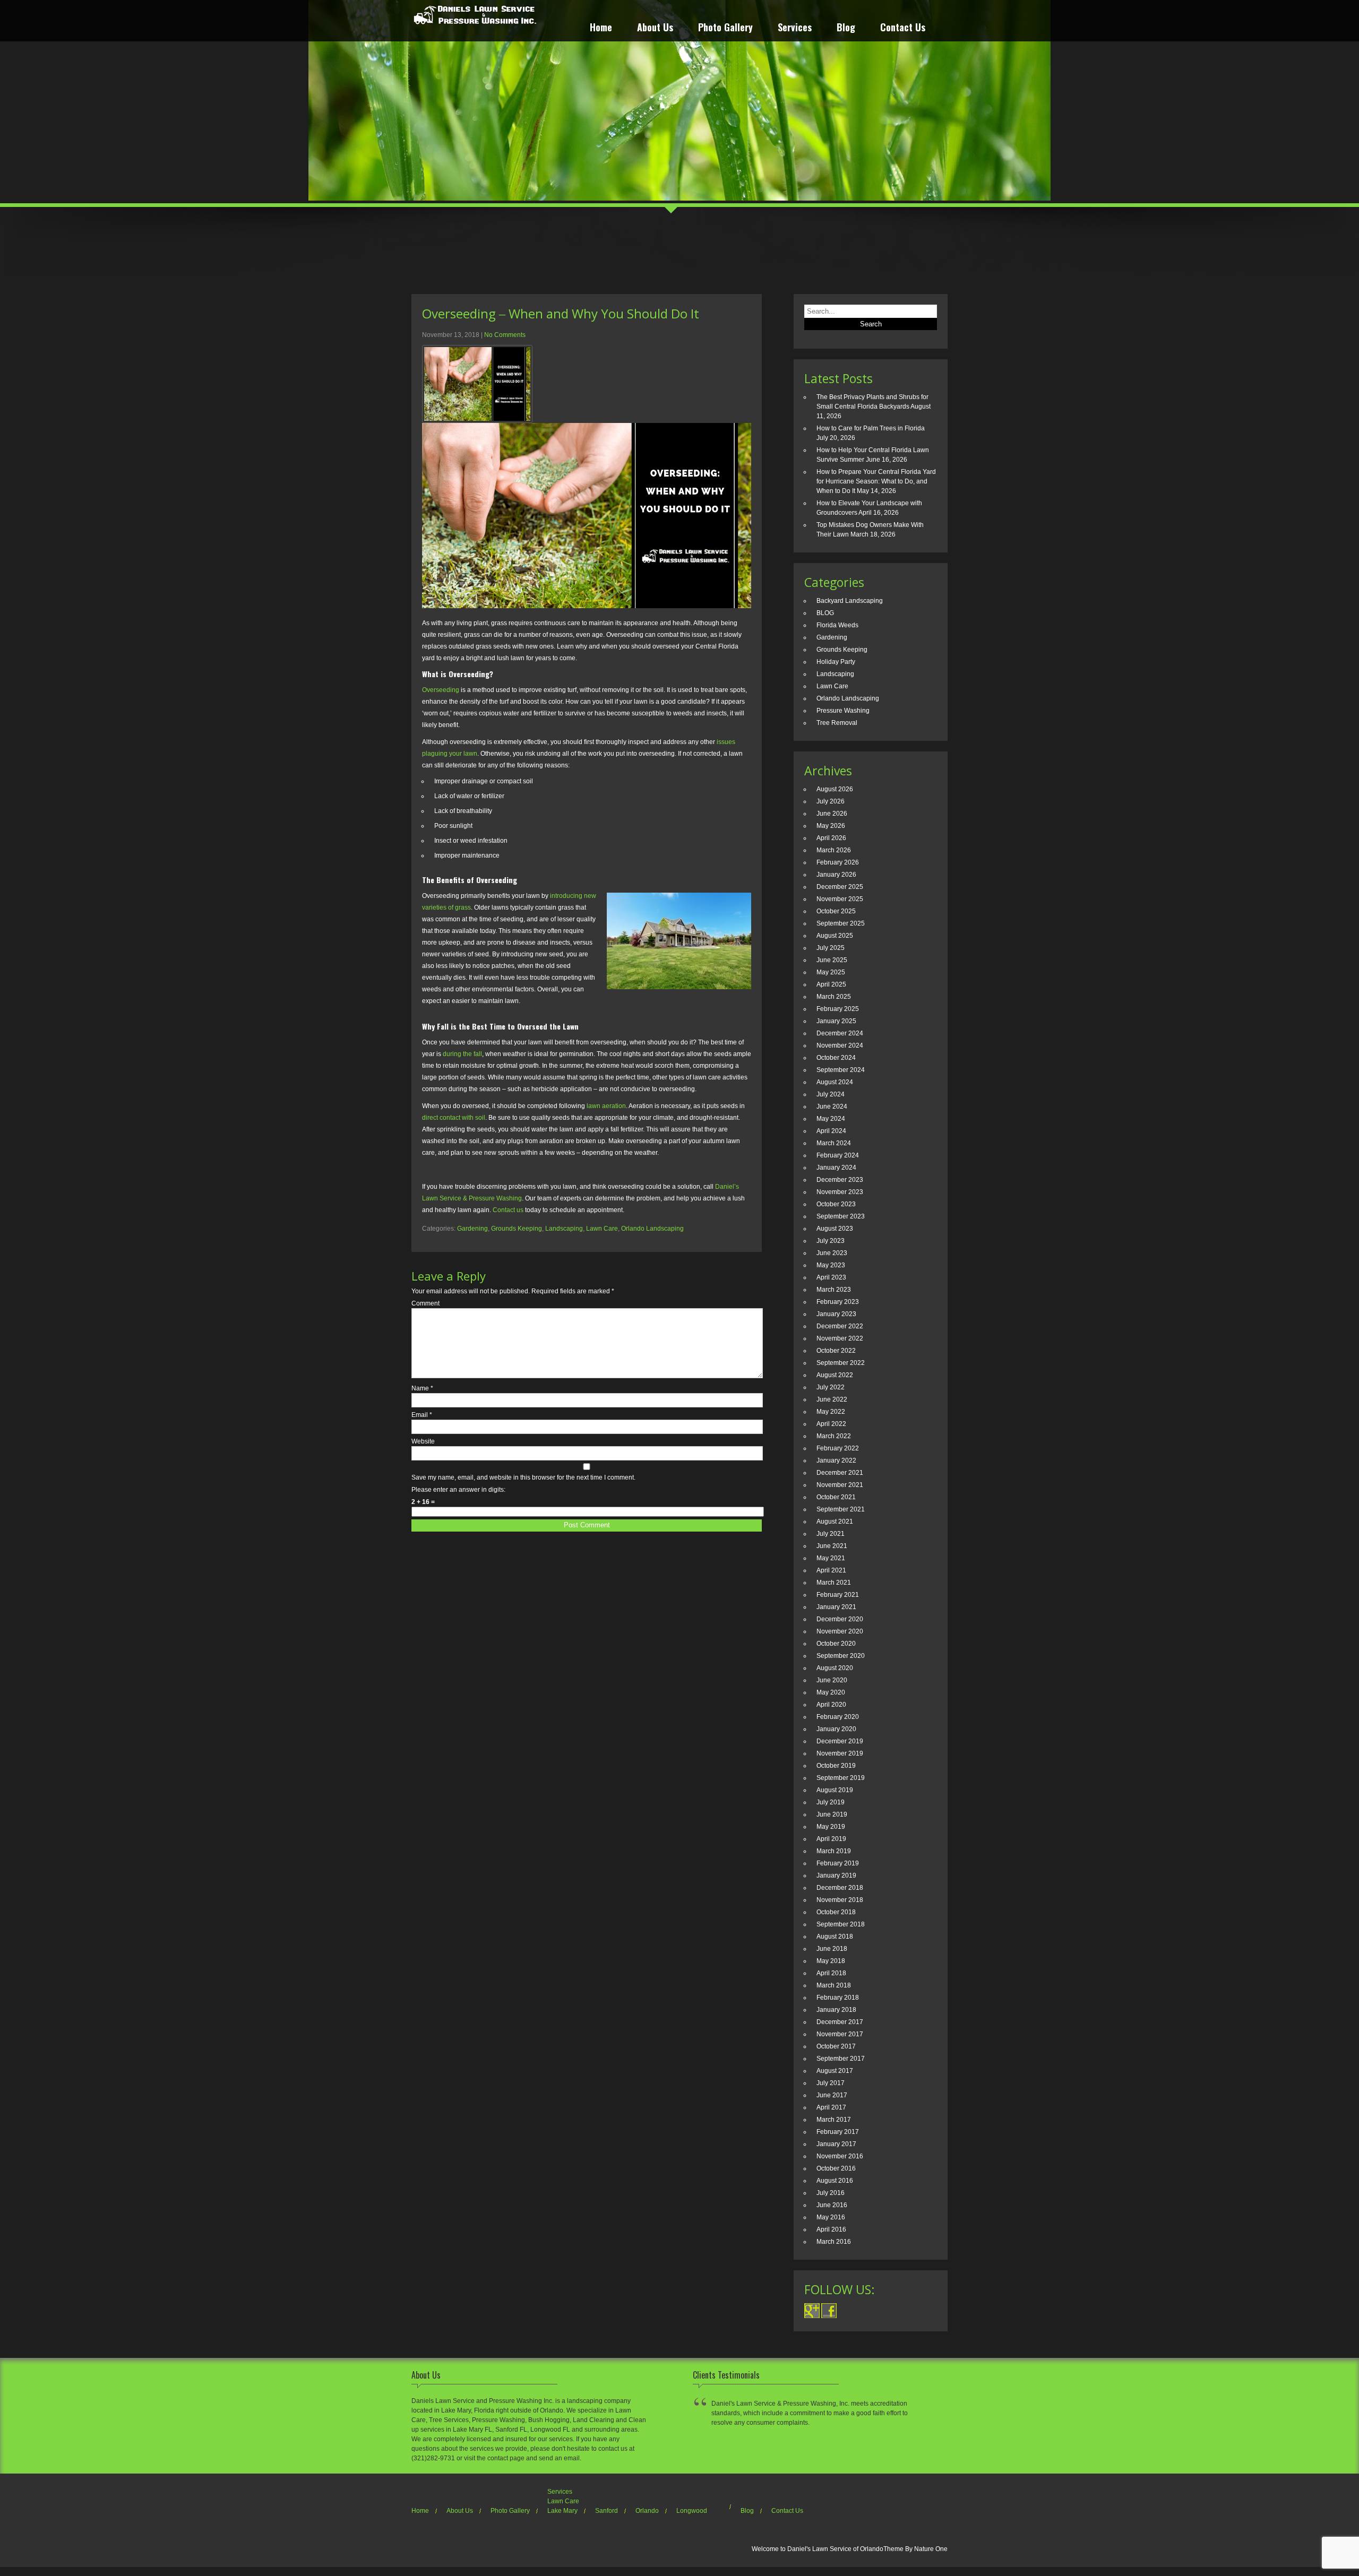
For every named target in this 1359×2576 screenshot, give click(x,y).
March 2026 (834, 850)
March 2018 (834, 1985)
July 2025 (831, 948)
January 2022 (836, 1460)
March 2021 (834, 1583)
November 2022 (840, 1338)
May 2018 (831, 1961)
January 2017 (836, 2144)
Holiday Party (836, 662)
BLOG (825, 613)
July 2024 (831, 1094)
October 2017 (836, 2046)
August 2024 (835, 1082)
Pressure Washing (843, 711)
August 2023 (835, 1229)
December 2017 (840, 2022)
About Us (655, 28)
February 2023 (838, 1302)
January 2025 (836, 1021)
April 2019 (831, 1839)
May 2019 (831, 1827)
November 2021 (840, 1485)
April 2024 (831, 1131)
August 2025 (835, 936)
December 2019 (840, 1741)
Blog (846, 28)
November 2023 (840, 1192)
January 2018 (836, 2010)
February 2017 (838, 2132)
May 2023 (831, 1265)
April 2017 (831, 2107)
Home (601, 28)
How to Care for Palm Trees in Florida (871, 428)
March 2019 (834, 1851)
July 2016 (831, 2193)
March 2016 (834, 2242)
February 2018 (838, 1998)
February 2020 (838, 1717)
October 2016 (836, 2168)
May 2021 (831, 1558)
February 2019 (838, 1863)
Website (423, 1441)
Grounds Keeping (517, 1229)
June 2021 (832, 1546)
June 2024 (832, 1107)
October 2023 (836, 1204)
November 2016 (840, 2156)
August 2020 (835, 1668)
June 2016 (832, 2205)
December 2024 (840, 1033)
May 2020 (831, 1692)
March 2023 (834, 1290)
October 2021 (836, 1497)
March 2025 (834, 997)
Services (795, 28)
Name (422, 1388)
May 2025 (831, 972)
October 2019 (836, 1766)
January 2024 (836, 1168)
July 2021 (831, 1534)
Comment (425, 1303)
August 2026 (835, 789)
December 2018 (840, 1888)
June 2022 (832, 1399)
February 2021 (838, 1595)
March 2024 (834, 1143)
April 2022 (831, 1424)
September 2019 (841, 1778)
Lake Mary (562, 2511)
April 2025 (831, 984)
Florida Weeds (837, 625)
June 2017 (832, 2095)
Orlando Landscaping (652, 1229)
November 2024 (840, 1045)
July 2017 (831, 2083)
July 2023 (831, 1241)
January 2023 (836, 1314)
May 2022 (831, 1412)
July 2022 (831, 1387)
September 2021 (841, 1509)
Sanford (607, 2511)
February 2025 (838, 1009)
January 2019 (836, 1875)
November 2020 (840, 1631)
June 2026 (832, 814)
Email (422, 1415)
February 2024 (838, 1155)
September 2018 (841, 1924)
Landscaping (564, 1229)
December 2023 (840, 1180)
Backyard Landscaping (850, 601)
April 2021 (831, 1570)
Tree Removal (837, 723)
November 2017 (840, 2034)
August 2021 (835, 1522)
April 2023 (831, 1277)
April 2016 (831, 2229)
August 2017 (835, 2071)
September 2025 (841, 923)
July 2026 (831, 801)
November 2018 (840, 1900)
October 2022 (836, 1351)
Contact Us (903, 28)
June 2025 (832, 960)
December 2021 (840, 1473)
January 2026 (836, 875)
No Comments (505, 335)
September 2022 (841, 1363)
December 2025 (840, 887)
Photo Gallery (725, 28)
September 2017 (841, 2059)
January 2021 (836, 1607)
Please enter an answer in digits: (458, 1490)
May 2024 (831, 1119)
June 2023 (832, 1253)
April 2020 (831, 1705)
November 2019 (840, 1753)
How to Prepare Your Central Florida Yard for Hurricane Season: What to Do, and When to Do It (876, 481)
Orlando (647, 2511)
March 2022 (834, 1436)
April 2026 (831, 838)
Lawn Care (602, 1229)
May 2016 (831, 2217)
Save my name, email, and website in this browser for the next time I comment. (523, 1477)
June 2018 (832, 1949)
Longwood (692, 2511)
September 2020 (841, 1656)
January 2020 (836, 1729)
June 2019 (832, 1814)
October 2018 (836, 1912)
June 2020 (832, 1680)
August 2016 (835, 2181)
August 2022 (835, 1375)
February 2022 (838, 1448)
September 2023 (841, 1216)
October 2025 (836, 911)
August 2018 (835, 1937)
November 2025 (840, 899)
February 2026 (838, 862)
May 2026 (831, 826)
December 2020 (840, 1619)
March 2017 (834, 2120)
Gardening (472, 1229)
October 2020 (836, 1644)
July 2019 (831, 1802)
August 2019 (835, 1790)
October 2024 (836, 1058)
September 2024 (841, 1070)
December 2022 (840, 1326)
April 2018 (831, 1973)
